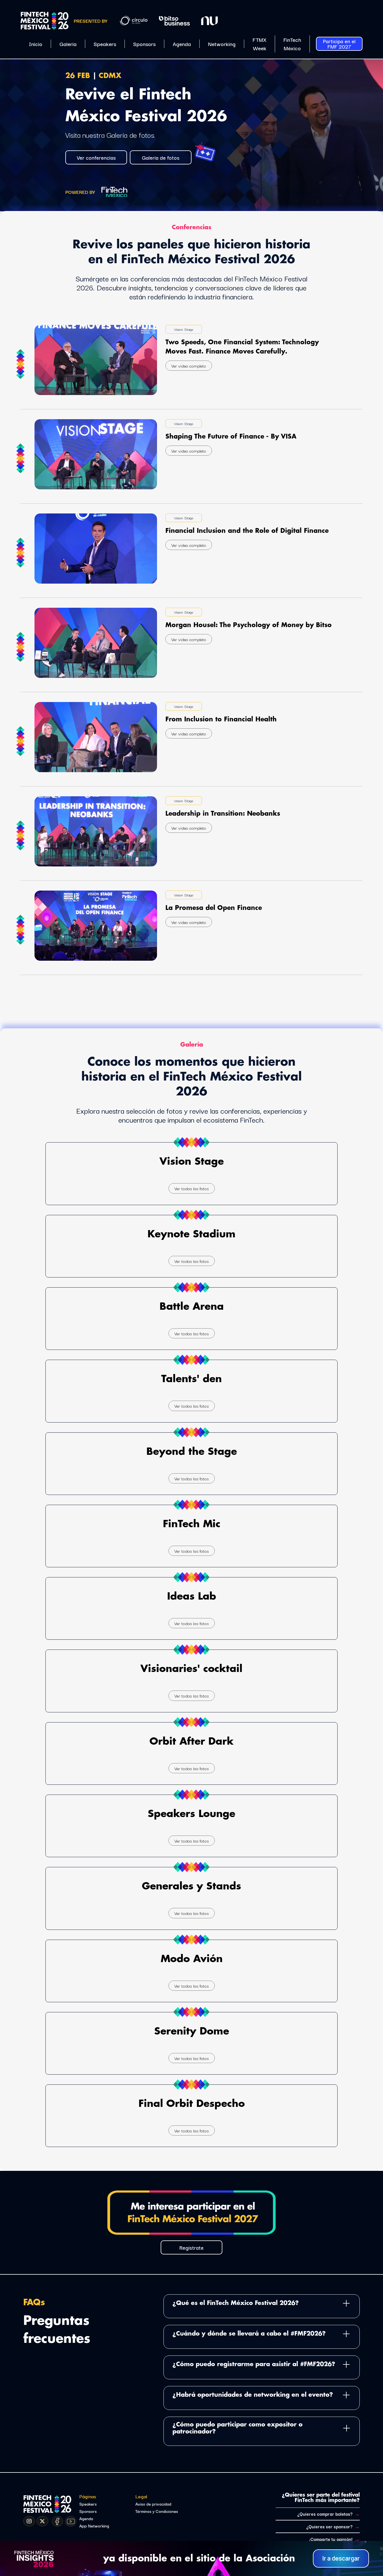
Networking (222, 44)
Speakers (105, 44)
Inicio (36, 44)
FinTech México (292, 44)
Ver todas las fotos (192, 1188)
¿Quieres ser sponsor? (333, 2526)
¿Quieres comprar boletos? (328, 2514)
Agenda (182, 44)
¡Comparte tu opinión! (334, 2539)
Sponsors (144, 44)
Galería (68, 44)
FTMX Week (259, 44)
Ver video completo (189, 366)
